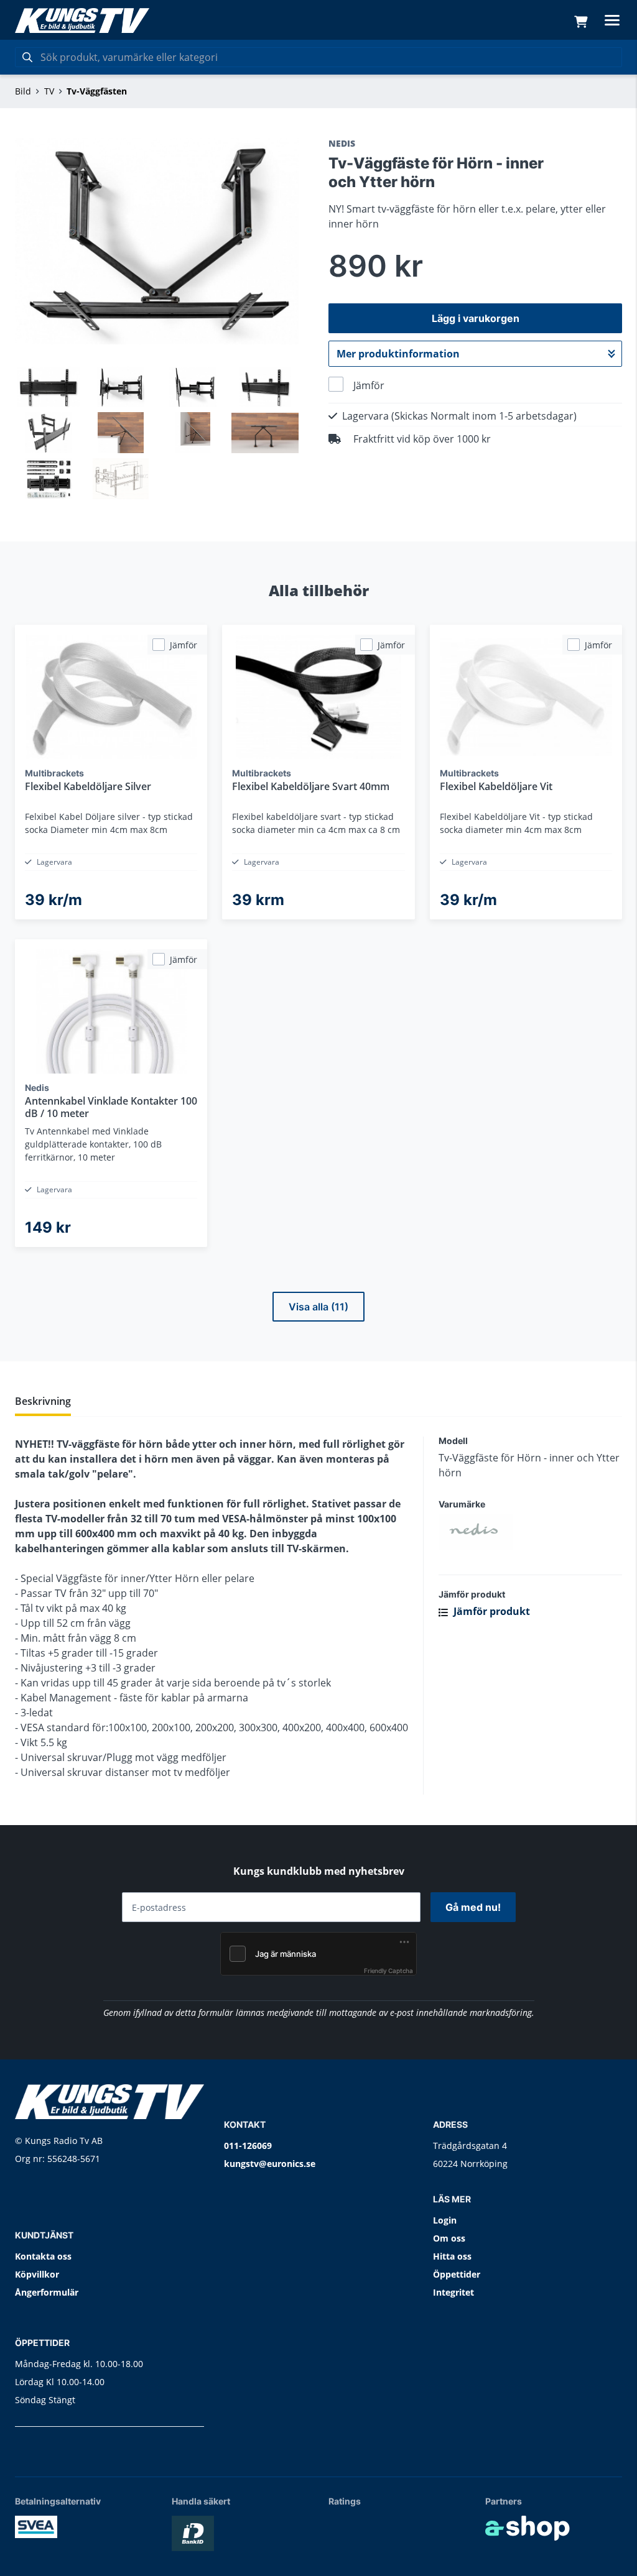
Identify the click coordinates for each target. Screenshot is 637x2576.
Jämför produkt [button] (491, 1611)
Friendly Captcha (388, 1971)
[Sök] (27, 57)
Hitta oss (452, 2256)
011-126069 (248, 2146)
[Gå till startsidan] (82, 21)
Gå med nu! (473, 1907)
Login (445, 2220)
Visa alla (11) (318, 1307)
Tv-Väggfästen (97, 91)
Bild (23, 91)
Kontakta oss (43, 2256)
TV (49, 91)
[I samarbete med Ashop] (528, 2528)
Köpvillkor (37, 2274)
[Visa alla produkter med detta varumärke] (530, 1532)
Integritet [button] (453, 2292)
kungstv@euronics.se (270, 2164)
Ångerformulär (47, 2292)
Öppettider (457, 2274)
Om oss (449, 2238)
